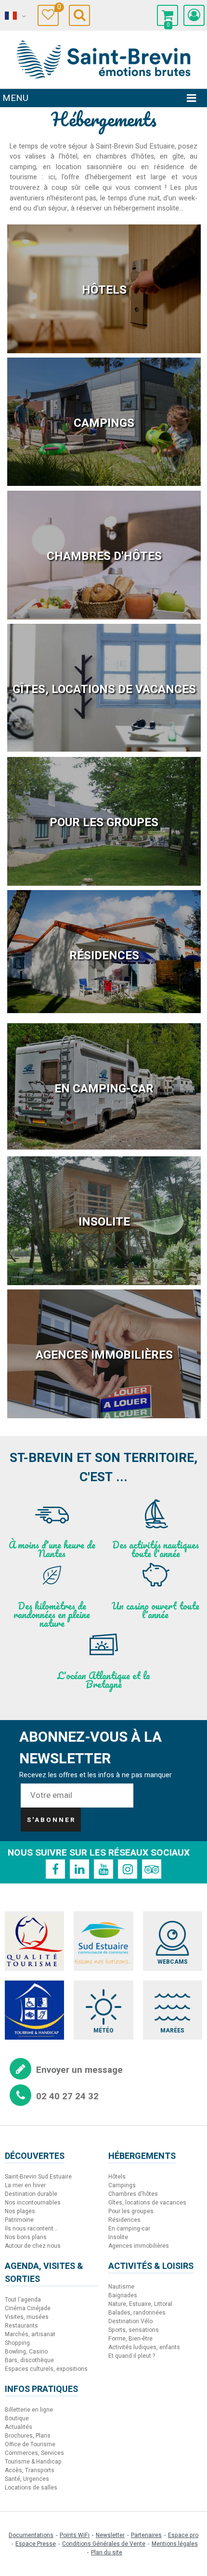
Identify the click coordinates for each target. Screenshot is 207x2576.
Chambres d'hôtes (104, 556)
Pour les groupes (104, 823)
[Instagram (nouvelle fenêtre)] (128, 1869)
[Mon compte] (194, 15)
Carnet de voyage (58, 8)
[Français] (14, 16)
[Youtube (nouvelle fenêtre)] (103, 1869)
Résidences (104, 956)
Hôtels (104, 290)
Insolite (104, 1222)
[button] (168, 15)
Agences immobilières (104, 1355)
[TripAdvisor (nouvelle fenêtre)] (152, 1869)
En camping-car (104, 1089)
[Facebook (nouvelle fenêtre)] (55, 1869)
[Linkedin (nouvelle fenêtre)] (79, 1869)
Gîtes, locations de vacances (104, 689)
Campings (104, 423)
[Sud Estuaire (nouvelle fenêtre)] (103, 1941)
